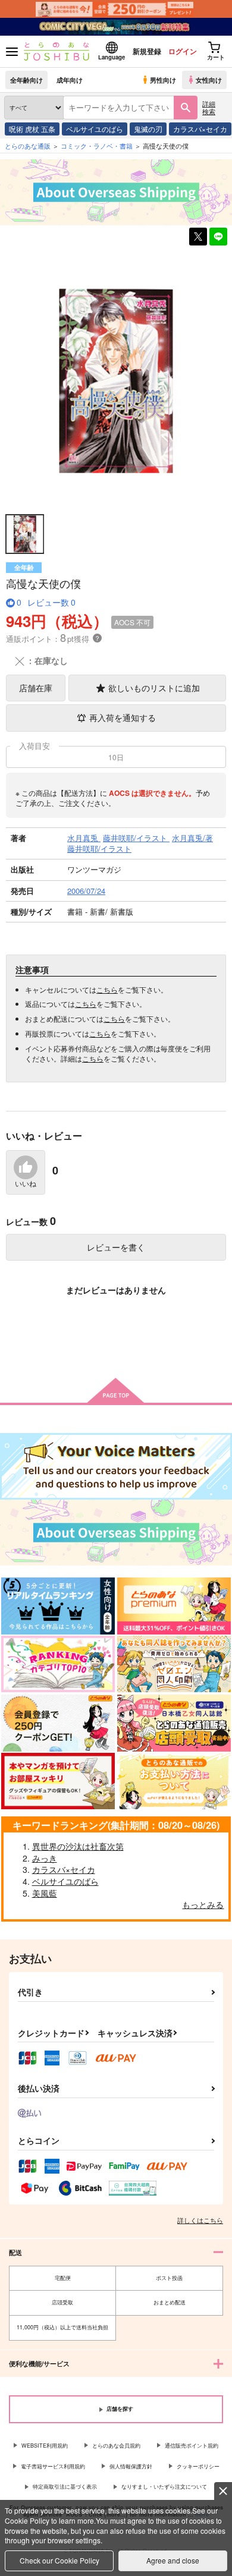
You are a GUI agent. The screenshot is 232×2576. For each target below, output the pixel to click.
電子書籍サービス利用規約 (53, 2466)
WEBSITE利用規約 (45, 2446)
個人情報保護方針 (131, 2466)
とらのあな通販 (28, 146)
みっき (45, 1858)
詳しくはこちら (200, 2220)
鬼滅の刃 (148, 129)
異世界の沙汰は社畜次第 (78, 1846)
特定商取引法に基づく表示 (65, 2487)
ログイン (183, 51)
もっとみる (203, 1904)
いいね (26, 1184)
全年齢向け (26, 80)
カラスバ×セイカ (200, 129)
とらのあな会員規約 (116, 2446)
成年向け (70, 80)
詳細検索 (209, 107)
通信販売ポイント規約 (192, 2446)
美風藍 (45, 1893)
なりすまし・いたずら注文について (164, 2487)
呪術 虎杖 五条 (32, 129)
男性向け (163, 80)
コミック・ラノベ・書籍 (97, 146)
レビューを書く (116, 1247)
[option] (116, 380)
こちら (107, 989)
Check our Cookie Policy (59, 2560)
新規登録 (147, 51)
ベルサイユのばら (95, 129)
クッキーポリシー (198, 2466)
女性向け (209, 80)
